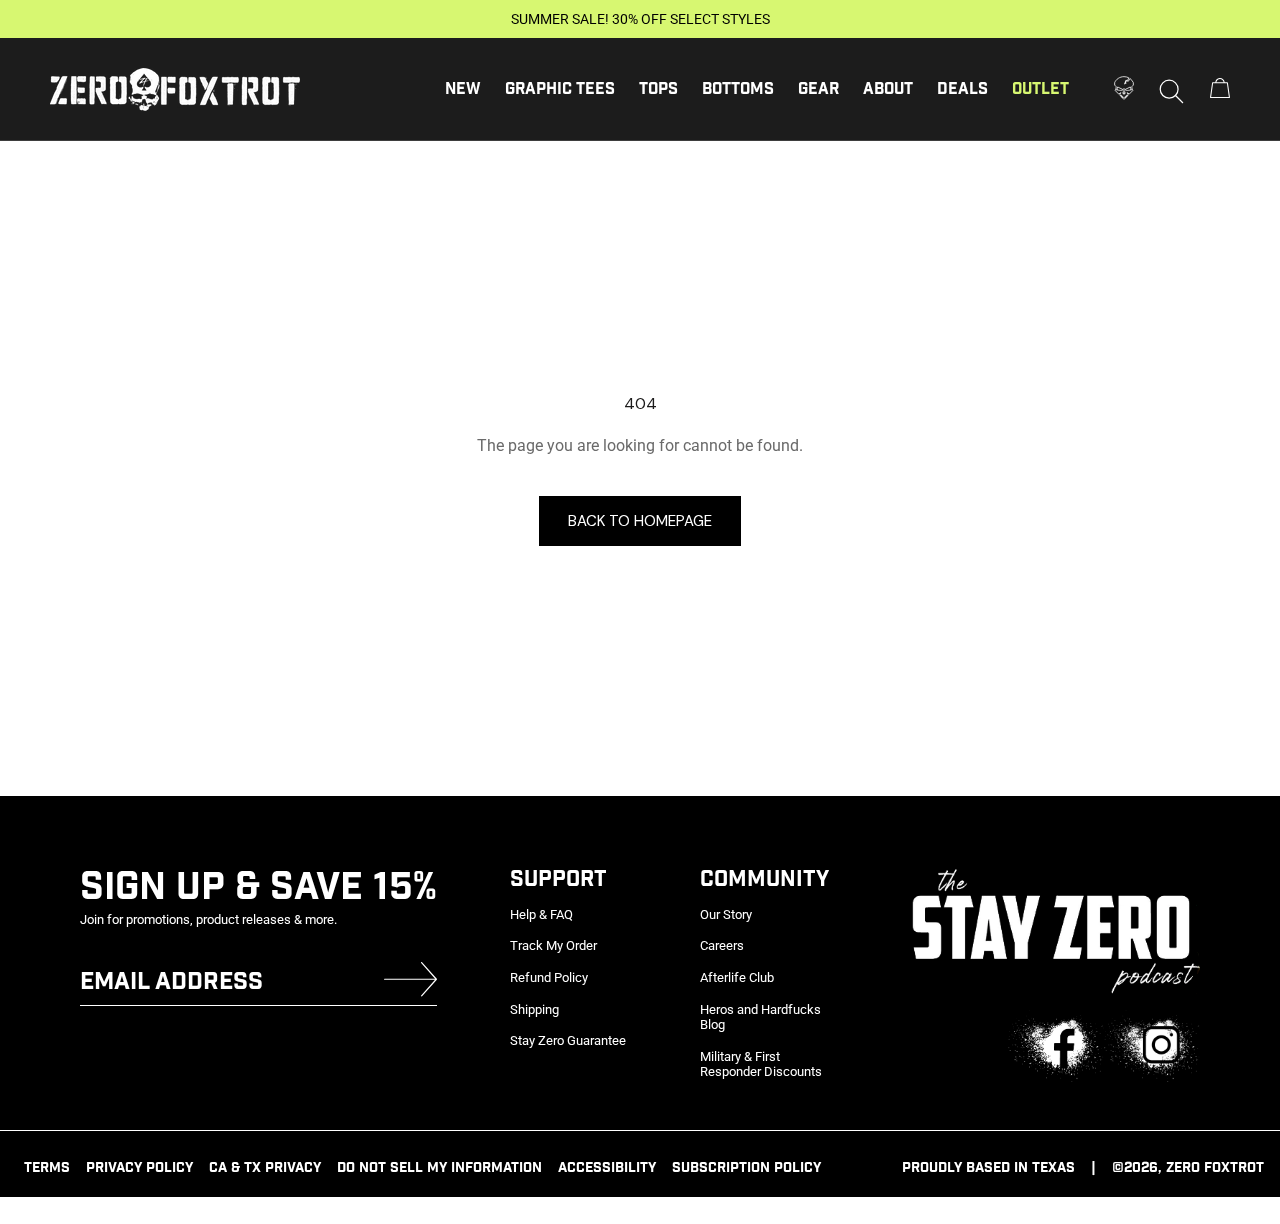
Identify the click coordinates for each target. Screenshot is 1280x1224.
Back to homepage (640, 521)
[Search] (1172, 90)
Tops (658, 89)
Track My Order (553, 945)
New (463, 89)
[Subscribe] (410, 983)
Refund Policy (549, 977)
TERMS (47, 1168)
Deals (962, 89)
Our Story (726, 914)
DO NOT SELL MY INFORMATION (439, 1168)
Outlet (1040, 89)
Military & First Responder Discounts (761, 1064)
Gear (818, 89)
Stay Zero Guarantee (568, 1040)
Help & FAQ (541, 914)
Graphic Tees (560, 89)
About (888, 89)
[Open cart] (1220, 89)
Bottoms (738, 89)
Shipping (534, 1009)
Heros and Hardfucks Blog (760, 1017)
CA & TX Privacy (265, 1168)
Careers (722, 945)
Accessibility (607, 1168)
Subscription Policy (746, 1168)
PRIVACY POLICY (139, 1168)
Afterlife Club (737, 977)
